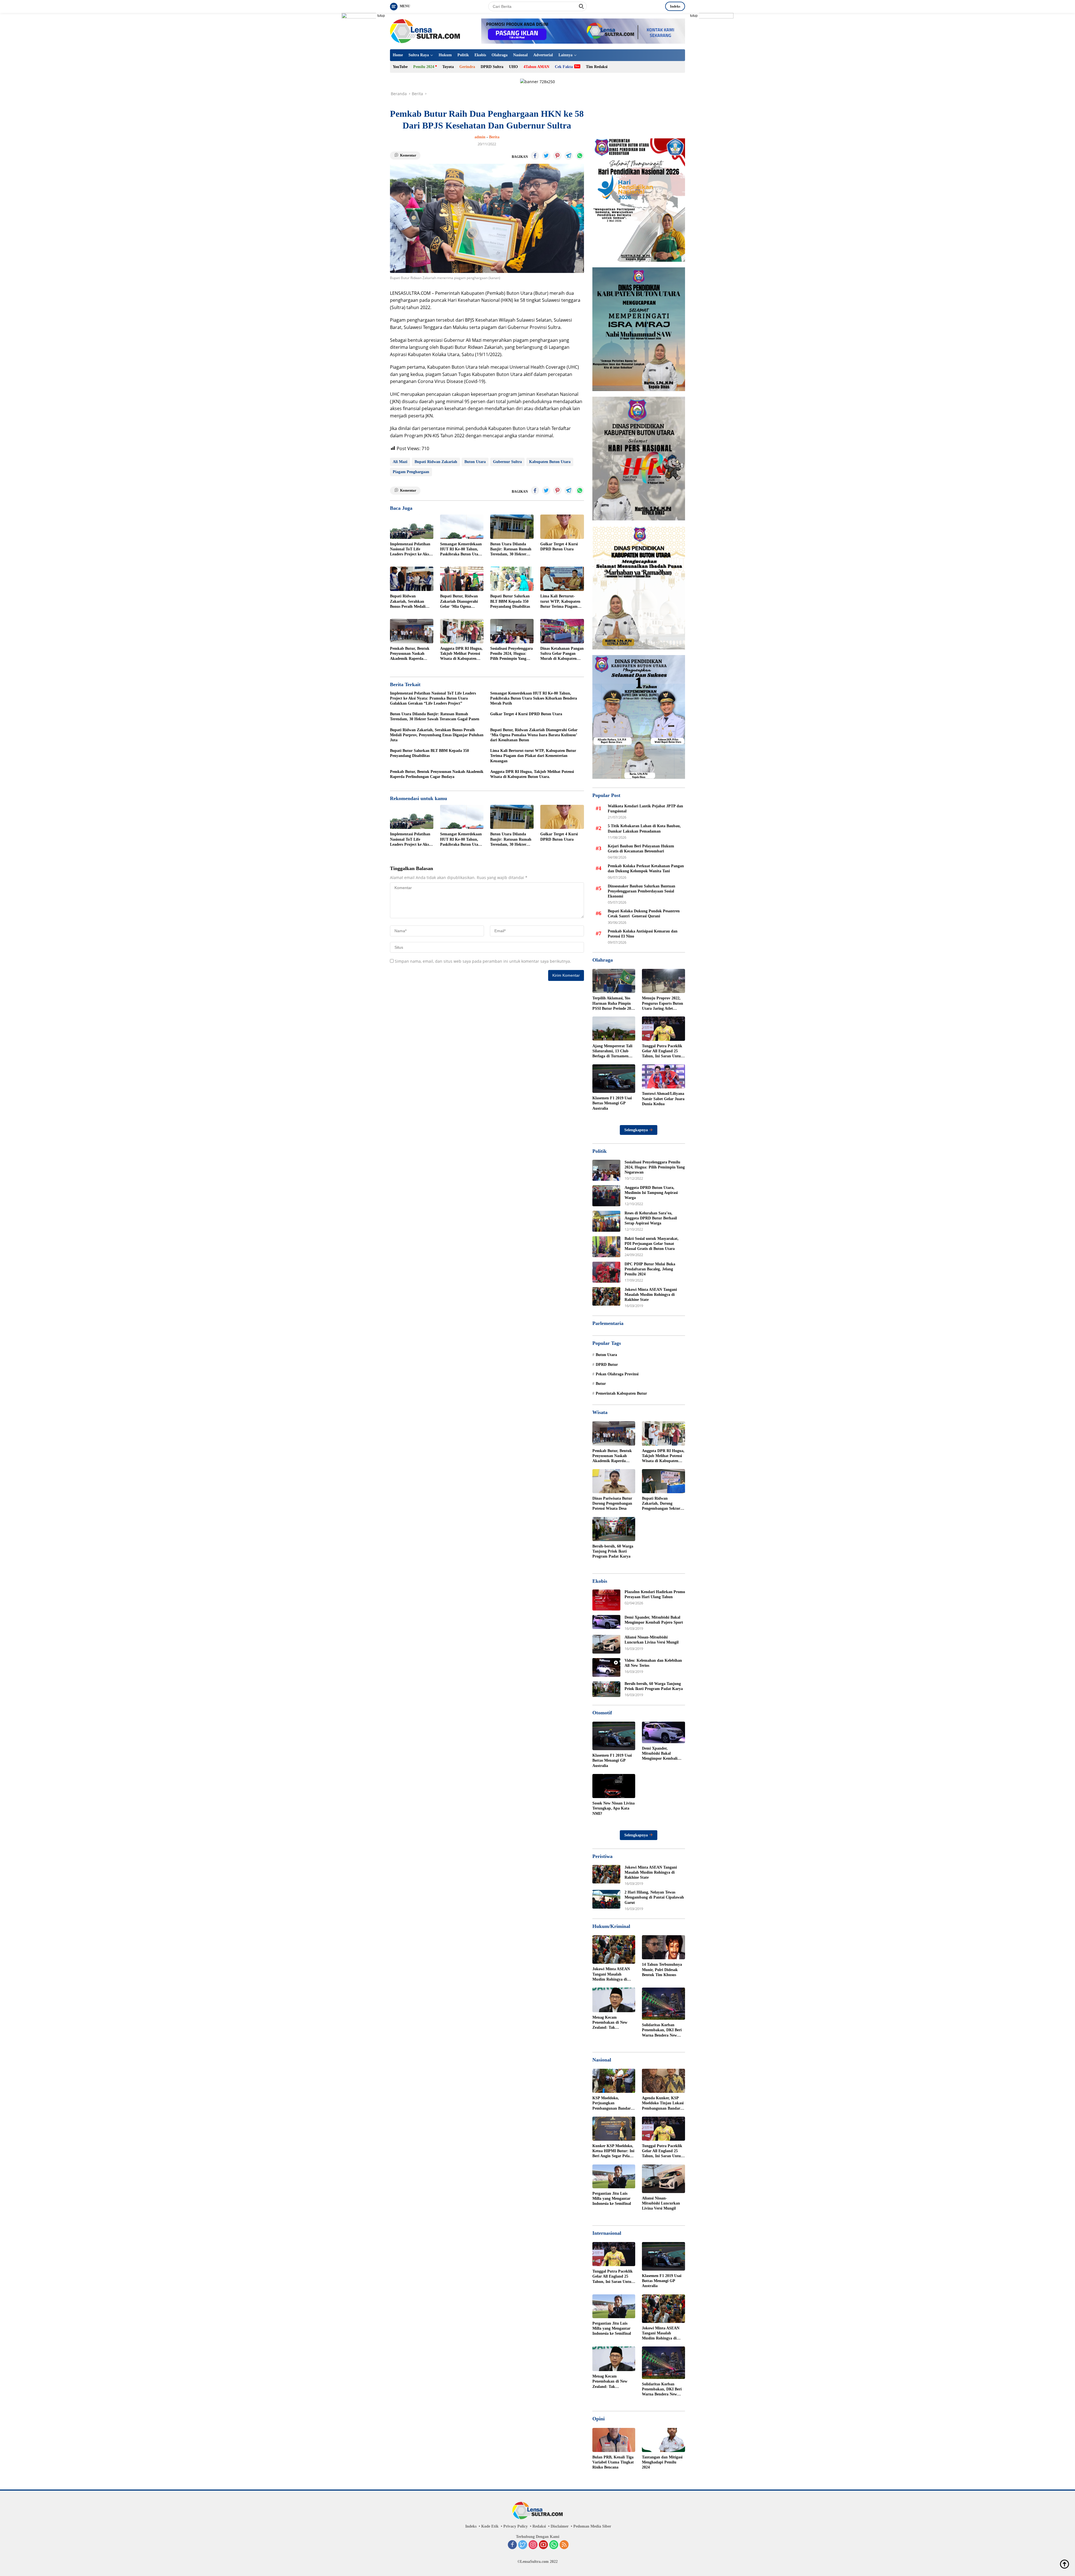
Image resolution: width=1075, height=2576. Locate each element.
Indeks (675, 6)
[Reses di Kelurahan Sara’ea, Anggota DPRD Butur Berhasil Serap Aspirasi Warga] (606, 1221)
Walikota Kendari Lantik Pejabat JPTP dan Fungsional (645, 809)
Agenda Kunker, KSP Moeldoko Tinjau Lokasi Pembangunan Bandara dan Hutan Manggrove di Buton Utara (663, 2103)
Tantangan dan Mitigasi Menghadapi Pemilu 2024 (662, 2462)
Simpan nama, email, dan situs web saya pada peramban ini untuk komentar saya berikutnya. (483, 961)
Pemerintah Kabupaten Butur (621, 1393)
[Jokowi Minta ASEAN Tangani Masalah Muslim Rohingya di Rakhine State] (606, 1297)
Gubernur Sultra (507, 462)
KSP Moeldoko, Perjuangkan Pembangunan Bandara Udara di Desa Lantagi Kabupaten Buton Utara (613, 2103)
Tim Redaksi (597, 67)
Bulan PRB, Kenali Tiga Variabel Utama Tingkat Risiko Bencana (613, 2462)
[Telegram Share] (569, 156)
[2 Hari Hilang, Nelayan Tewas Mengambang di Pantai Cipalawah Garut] (606, 1899)
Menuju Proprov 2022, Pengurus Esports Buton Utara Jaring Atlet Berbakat (662, 1004)
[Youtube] (543, 2545)
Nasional (520, 55)
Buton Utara (475, 462)
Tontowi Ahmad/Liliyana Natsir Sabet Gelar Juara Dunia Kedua (663, 1099)
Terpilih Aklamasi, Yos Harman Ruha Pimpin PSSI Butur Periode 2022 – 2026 (614, 1004)
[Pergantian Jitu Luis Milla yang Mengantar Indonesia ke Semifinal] (614, 2176)
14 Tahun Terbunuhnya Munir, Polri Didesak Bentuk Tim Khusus (662, 1970)
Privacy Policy (516, 2526)
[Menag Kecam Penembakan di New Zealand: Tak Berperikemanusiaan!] (614, 2000)
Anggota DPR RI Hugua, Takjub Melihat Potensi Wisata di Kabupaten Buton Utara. (461, 654)
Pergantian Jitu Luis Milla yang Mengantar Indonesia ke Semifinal (612, 2199)
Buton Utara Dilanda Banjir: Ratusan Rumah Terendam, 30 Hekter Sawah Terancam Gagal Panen (511, 550)
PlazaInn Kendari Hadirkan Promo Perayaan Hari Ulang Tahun (655, 1594)
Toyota (448, 67)
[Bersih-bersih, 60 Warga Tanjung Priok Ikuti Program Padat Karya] (614, 1529)
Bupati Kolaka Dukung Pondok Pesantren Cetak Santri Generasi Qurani (644, 914)
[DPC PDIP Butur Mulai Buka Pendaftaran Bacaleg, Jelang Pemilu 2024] (606, 1272)
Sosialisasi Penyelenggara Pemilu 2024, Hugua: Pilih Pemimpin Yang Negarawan (511, 654)
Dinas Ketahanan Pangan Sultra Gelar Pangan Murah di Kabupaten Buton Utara (562, 654)
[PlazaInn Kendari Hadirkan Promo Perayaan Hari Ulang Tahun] (606, 1600)
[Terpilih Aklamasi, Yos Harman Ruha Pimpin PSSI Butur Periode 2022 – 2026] (614, 981)
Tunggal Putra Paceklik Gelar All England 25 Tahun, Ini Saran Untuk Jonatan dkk (662, 1051)
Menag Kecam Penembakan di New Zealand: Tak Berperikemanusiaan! (611, 2023)
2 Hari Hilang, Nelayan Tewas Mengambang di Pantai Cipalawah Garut (654, 1897)
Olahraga (500, 55)
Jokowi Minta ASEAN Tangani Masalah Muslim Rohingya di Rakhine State (651, 1295)
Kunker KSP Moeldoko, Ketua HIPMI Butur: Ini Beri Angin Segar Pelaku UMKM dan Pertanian (613, 2151)
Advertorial (543, 55)
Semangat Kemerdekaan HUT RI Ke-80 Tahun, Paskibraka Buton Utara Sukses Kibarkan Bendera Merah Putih (461, 550)
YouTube (400, 67)
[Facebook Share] (535, 156)
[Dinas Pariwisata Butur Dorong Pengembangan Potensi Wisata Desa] (614, 1481)
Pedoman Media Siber (592, 2526)
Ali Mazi (400, 462)
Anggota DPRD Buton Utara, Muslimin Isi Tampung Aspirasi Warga (651, 1193)
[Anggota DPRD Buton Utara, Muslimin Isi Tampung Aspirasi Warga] (606, 1196)
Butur (601, 1384)
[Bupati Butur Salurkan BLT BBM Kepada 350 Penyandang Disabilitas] (512, 579)
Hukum (445, 55)
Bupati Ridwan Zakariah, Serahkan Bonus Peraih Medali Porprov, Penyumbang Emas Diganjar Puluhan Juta (411, 602)
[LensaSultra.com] (425, 31)
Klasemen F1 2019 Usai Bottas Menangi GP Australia (612, 1103)
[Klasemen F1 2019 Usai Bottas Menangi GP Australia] (614, 1079)
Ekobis (480, 55)
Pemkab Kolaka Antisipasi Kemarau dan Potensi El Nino (643, 933)
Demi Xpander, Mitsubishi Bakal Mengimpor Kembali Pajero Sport (654, 1620)
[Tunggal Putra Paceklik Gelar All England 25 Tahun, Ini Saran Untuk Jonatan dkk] (663, 1028)
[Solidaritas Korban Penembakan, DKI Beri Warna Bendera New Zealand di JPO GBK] (663, 2004)
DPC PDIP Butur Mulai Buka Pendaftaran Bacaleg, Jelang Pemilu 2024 (650, 1269)
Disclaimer (560, 2526)
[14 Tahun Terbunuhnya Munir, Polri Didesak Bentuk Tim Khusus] (663, 1947)
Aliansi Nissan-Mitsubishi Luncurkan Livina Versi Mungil (652, 1640)
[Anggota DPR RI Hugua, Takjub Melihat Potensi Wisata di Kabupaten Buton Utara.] (462, 631)
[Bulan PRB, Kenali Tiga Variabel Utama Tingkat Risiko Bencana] (614, 2440)
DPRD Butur (607, 1365)
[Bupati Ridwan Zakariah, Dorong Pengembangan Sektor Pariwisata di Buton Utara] (663, 1481)
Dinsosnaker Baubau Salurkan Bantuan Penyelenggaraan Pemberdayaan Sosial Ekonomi (642, 891)
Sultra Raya (419, 55)
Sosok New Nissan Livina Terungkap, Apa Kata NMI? (614, 1808)
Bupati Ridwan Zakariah (436, 462)
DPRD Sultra (492, 67)
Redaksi (539, 2526)
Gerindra (467, 67)
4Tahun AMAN (536, 67)
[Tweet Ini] (546, 156)
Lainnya (565, 55)
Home (398, 55)
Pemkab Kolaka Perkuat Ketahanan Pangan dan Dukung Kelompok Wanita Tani (646, 869)
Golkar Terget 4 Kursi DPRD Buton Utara (559, 547)
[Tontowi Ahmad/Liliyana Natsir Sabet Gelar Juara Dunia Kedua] (663, 1076)
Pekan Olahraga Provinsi (617, 1374)
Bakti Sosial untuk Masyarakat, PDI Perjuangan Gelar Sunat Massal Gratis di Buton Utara (652, 1244)
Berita (494, 137)
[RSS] (564, 2545)
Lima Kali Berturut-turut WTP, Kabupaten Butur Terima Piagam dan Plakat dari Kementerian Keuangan (561, 602)
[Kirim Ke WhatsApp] (580, 156)
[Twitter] (523, 2545)
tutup (381, 16)
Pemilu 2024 (424, 67)
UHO (513, 67)
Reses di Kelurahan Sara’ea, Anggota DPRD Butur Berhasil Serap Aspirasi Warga (651, 1218)
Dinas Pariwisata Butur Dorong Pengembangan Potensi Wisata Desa (612, 1503)
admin (480, 137)
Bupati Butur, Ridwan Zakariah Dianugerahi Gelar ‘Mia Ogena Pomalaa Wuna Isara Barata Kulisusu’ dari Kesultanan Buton (459, 602)
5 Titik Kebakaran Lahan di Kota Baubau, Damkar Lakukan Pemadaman (644, 828)
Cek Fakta (564, 67)
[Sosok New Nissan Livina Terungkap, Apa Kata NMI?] (614, 1786)
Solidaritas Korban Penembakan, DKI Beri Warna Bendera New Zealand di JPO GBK (662, 2030)
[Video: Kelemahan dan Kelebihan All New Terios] (606, 1667)
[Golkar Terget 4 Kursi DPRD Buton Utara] (562, 527)
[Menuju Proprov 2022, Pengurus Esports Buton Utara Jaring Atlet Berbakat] (663, 981)
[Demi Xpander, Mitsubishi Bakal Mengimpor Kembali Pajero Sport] (606, 1622)
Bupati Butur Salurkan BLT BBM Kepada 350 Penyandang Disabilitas (510, 601)
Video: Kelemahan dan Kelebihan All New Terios (653, 1663)
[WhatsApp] (554, 2545)
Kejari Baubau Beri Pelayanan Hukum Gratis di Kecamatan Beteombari (641, 848)
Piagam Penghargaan (411, 472)
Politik (463, 55)
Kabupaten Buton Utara (550, 462)
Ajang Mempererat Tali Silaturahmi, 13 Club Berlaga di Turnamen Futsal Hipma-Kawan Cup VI (612, 1051)
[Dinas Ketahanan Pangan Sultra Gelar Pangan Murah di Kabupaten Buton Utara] (562, 631)
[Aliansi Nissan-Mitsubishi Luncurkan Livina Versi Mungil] (606, 1644)
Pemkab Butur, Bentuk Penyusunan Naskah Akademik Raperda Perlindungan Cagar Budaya (410, 654)
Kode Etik (490, 2526)
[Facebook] (512, 2545)
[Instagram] (533, 2545)
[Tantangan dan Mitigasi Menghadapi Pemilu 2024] (663, 2440)
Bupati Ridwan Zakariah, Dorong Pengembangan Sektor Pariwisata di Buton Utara (661, 1504)
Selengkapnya (637, 1130)
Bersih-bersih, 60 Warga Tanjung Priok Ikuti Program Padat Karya (613, 1551)
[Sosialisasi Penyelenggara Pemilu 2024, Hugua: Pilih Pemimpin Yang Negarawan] (512, 631)
